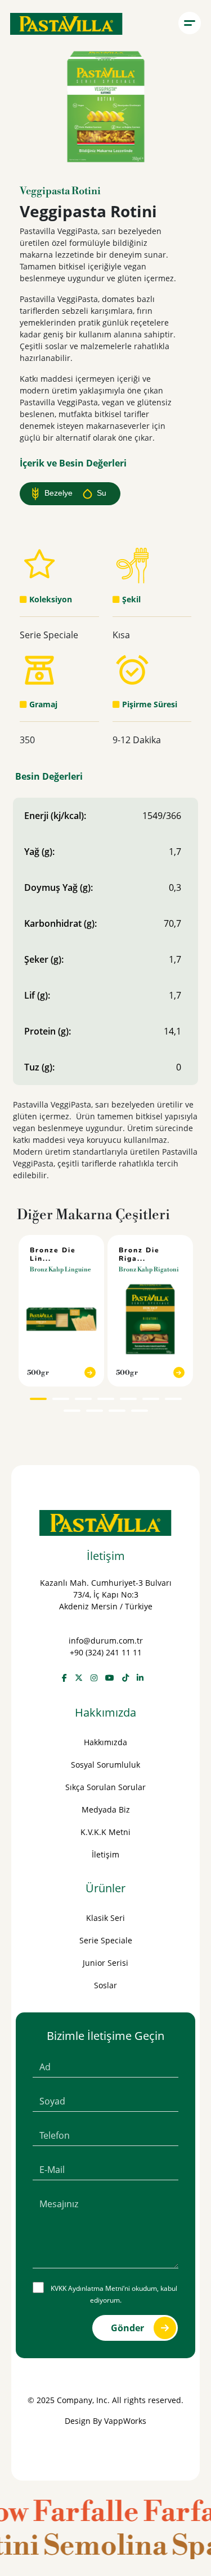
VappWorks (125, 2421)
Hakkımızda (105, 1742)
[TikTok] (125, 1678)
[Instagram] (94, 1678)
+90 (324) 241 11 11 (106, 1652)
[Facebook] (64, 1678)
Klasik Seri (105, 1918)
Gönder (127, 2328)
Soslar (105, 1985)
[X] (79, 1678)
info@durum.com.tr (106, 1641)
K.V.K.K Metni (105, 1832)
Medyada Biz (106, 1809)
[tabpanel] (61, 1311)
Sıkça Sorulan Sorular (105, 1787)
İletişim (105, 1854)
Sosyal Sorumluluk (105, 1765)
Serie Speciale (106, 1940)
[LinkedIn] (140, 1678)
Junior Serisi (105, 1963)
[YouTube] (110, 1678)
